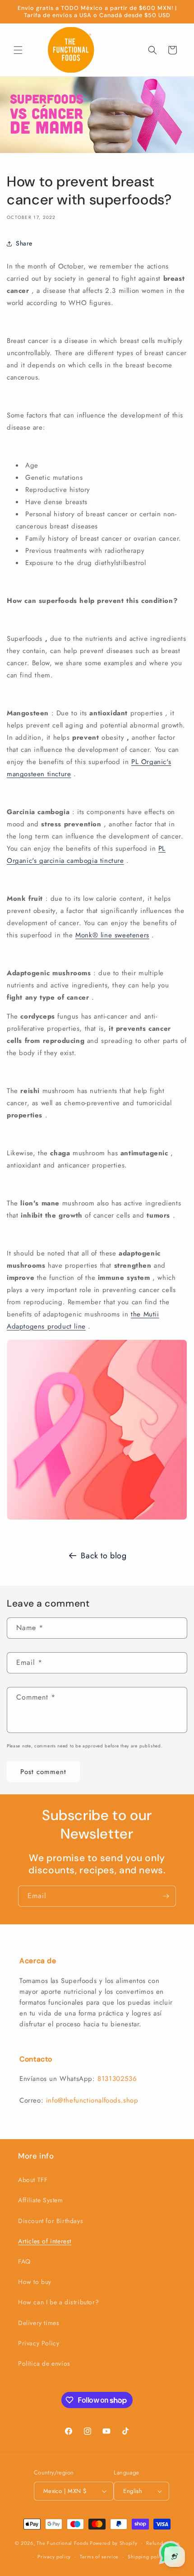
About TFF (33, 2180)
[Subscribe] (166, 1896)
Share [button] (24, 243)
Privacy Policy (39, 2343)
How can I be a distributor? (58, 2302)
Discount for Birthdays (51, 2221)
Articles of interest (45, 2241)
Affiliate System (41, 2200)
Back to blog (104, 1556)
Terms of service (99, 2557)
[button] (18, 50)
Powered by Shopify (114, 2543)
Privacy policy (54, 2557)
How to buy (35, 2282)
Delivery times (39, 2323)
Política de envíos (44, 2363)
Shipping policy (147, 2557)
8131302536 (117, 2079)
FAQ (24, 2261)
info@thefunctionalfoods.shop (92, 2100)
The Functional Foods (62, 2543)
